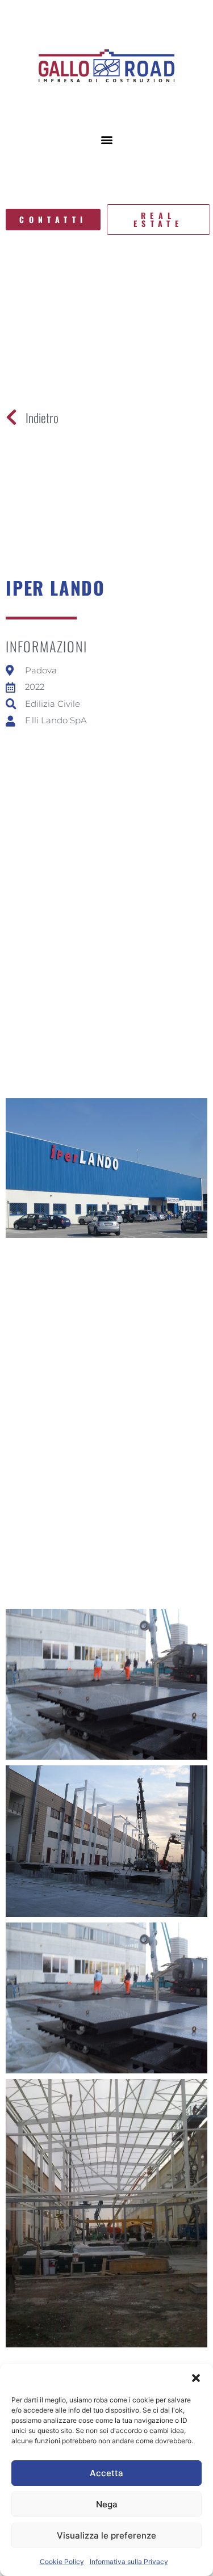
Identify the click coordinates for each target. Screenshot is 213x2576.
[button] (196, 2378)
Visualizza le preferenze (106, 2535)
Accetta (106, 2473)
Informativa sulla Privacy (129, 2562)
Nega (107, 2504)
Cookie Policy (62, 2562)
